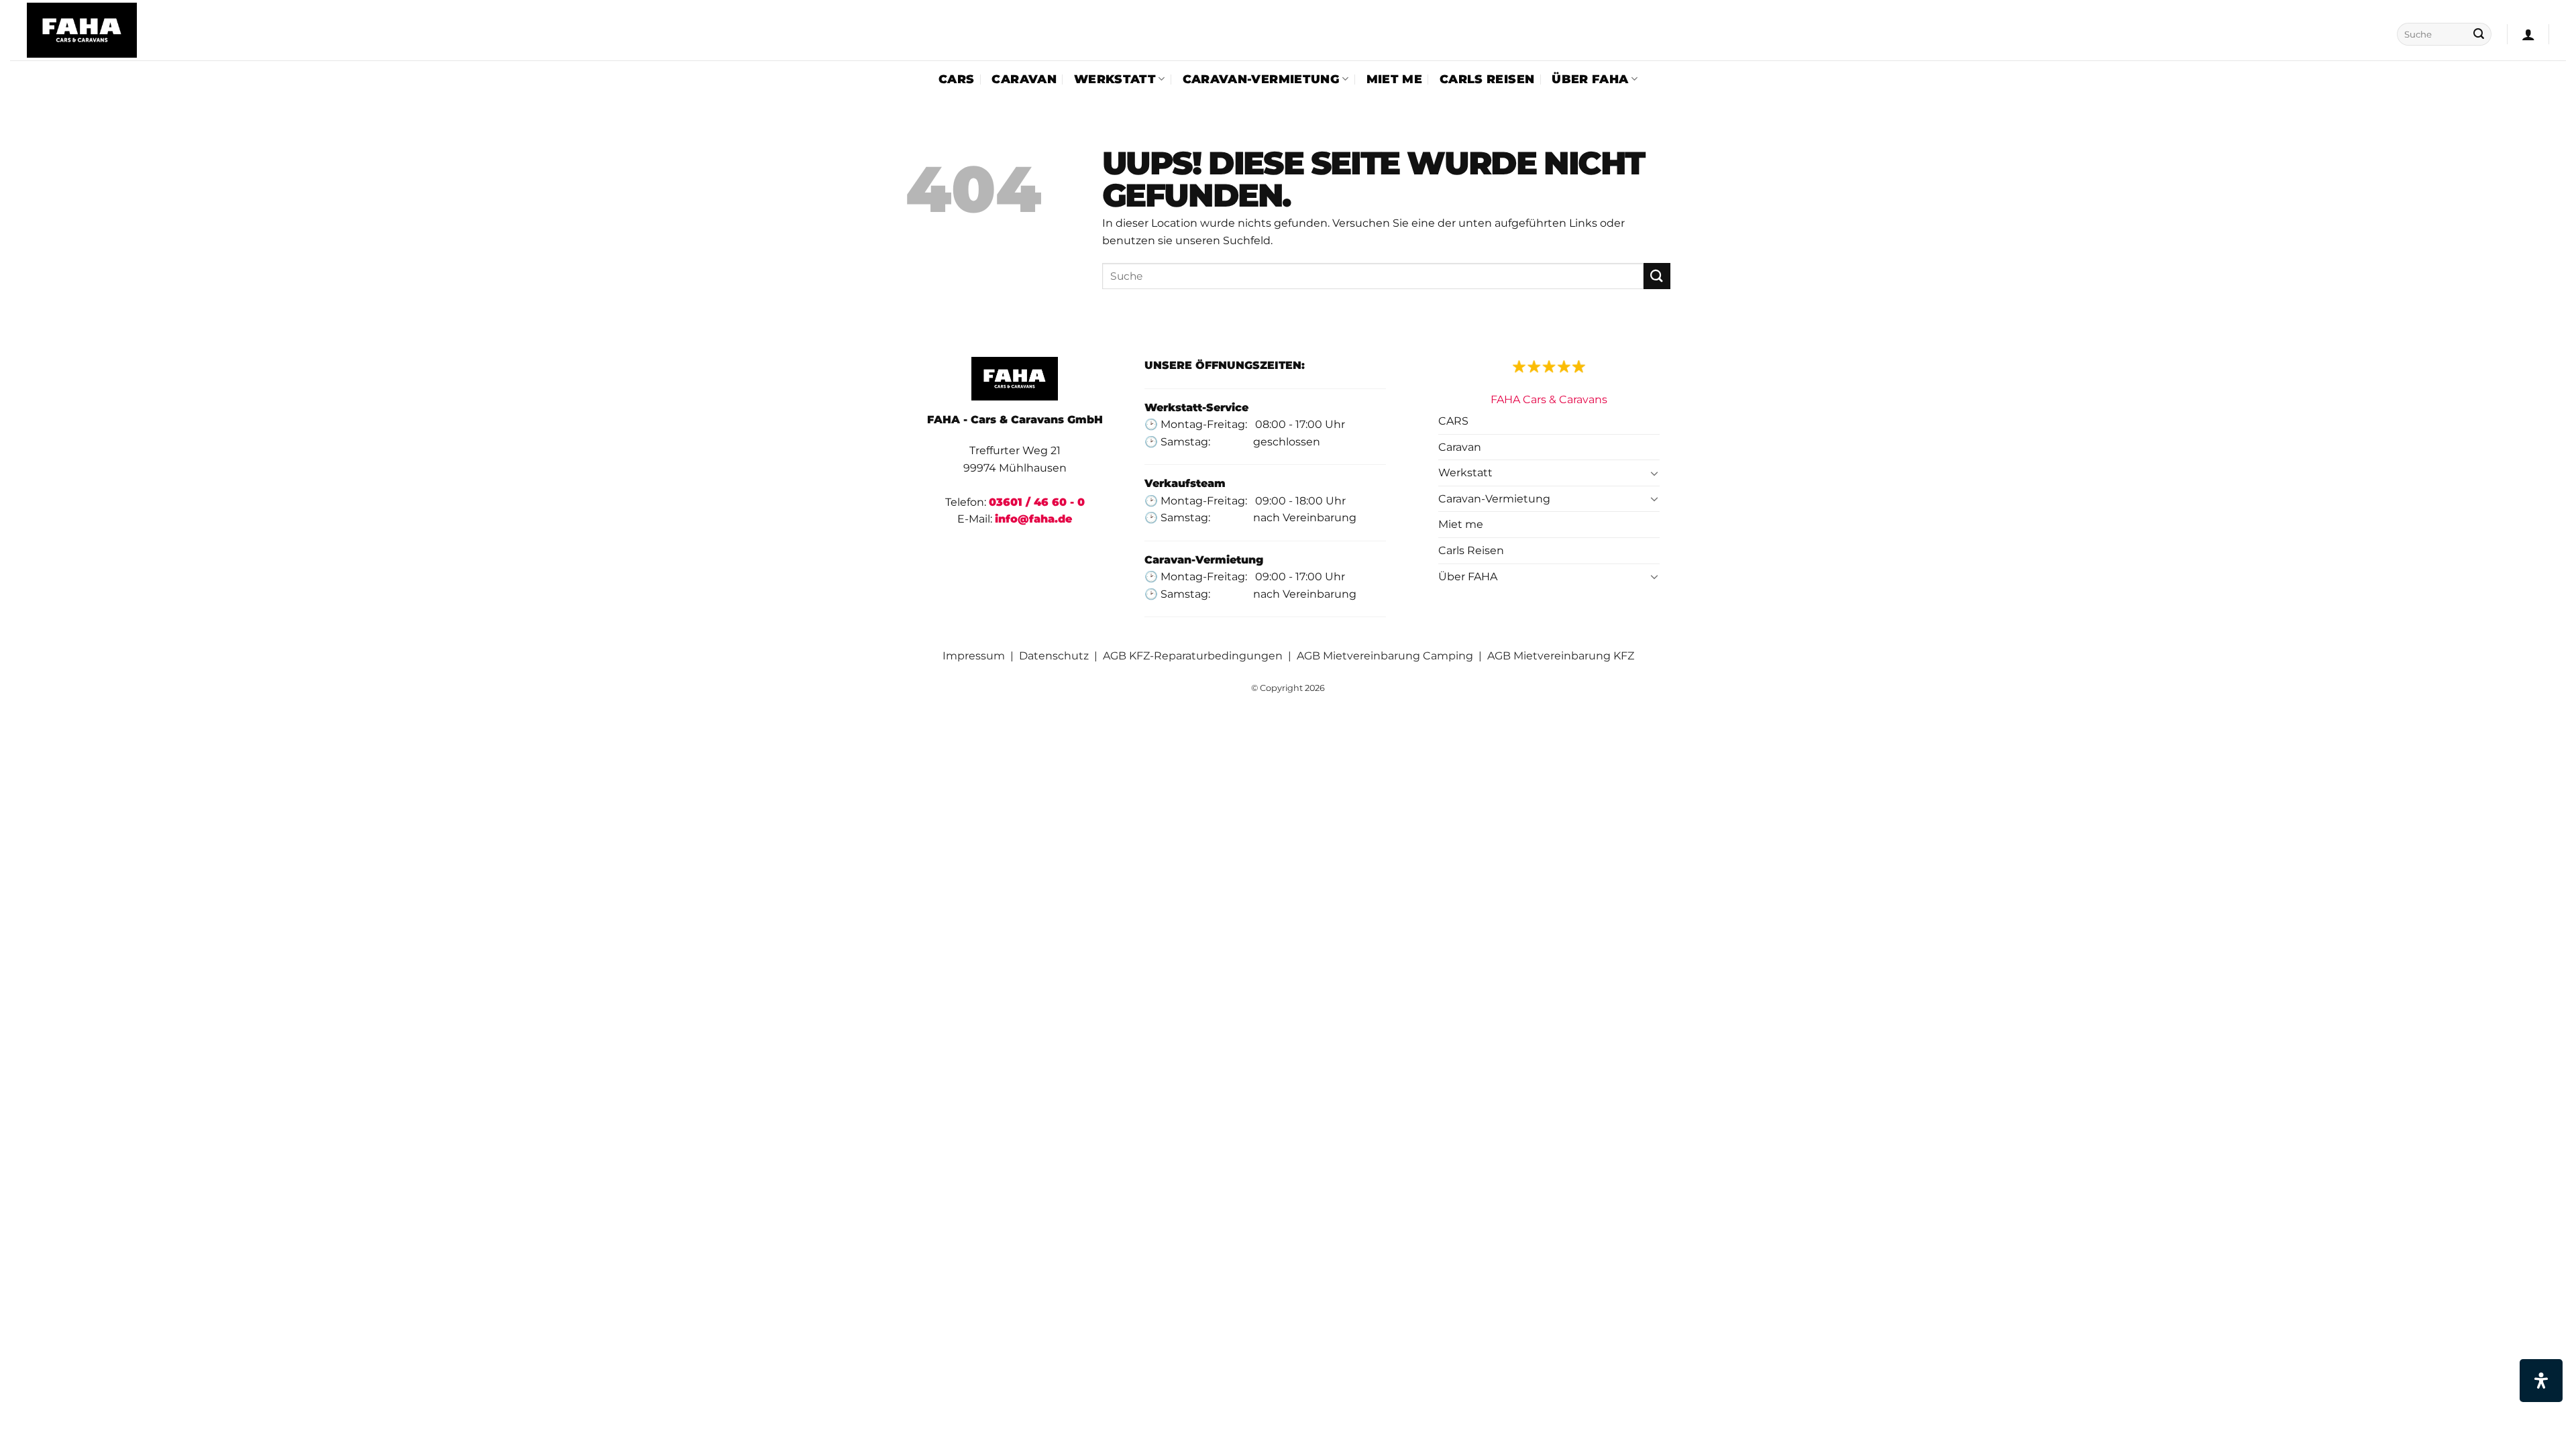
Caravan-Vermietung (1261, 79)
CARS (956, 79)
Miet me (1394, 79)
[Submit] (2479, 34)
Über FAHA (1590, 79)
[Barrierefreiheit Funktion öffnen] (2541, 1381)
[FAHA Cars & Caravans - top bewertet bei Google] (1549, 365)
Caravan (1024, 79)
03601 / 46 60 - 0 (1037, 502)
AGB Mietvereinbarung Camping (1386, 656)
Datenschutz (1054, 656)
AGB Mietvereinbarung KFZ (1561, 656)
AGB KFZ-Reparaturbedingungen (1193, 656)
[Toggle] (1654, 473)
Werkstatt (1115, 79)
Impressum (974, 656)
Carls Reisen (1487, 79)
